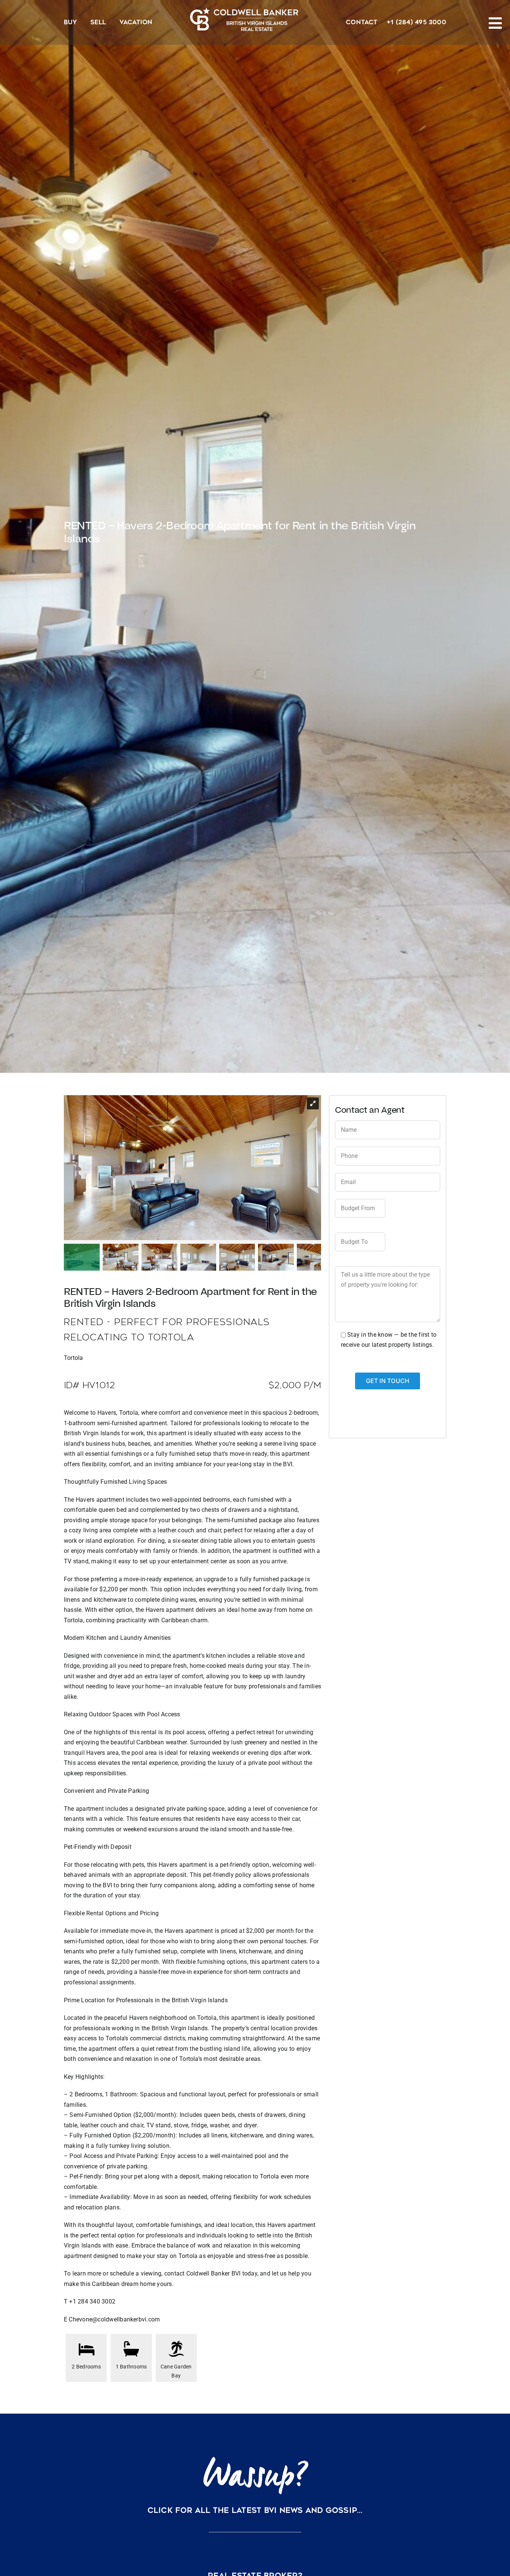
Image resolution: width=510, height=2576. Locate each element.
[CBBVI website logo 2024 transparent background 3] (244, 19)
